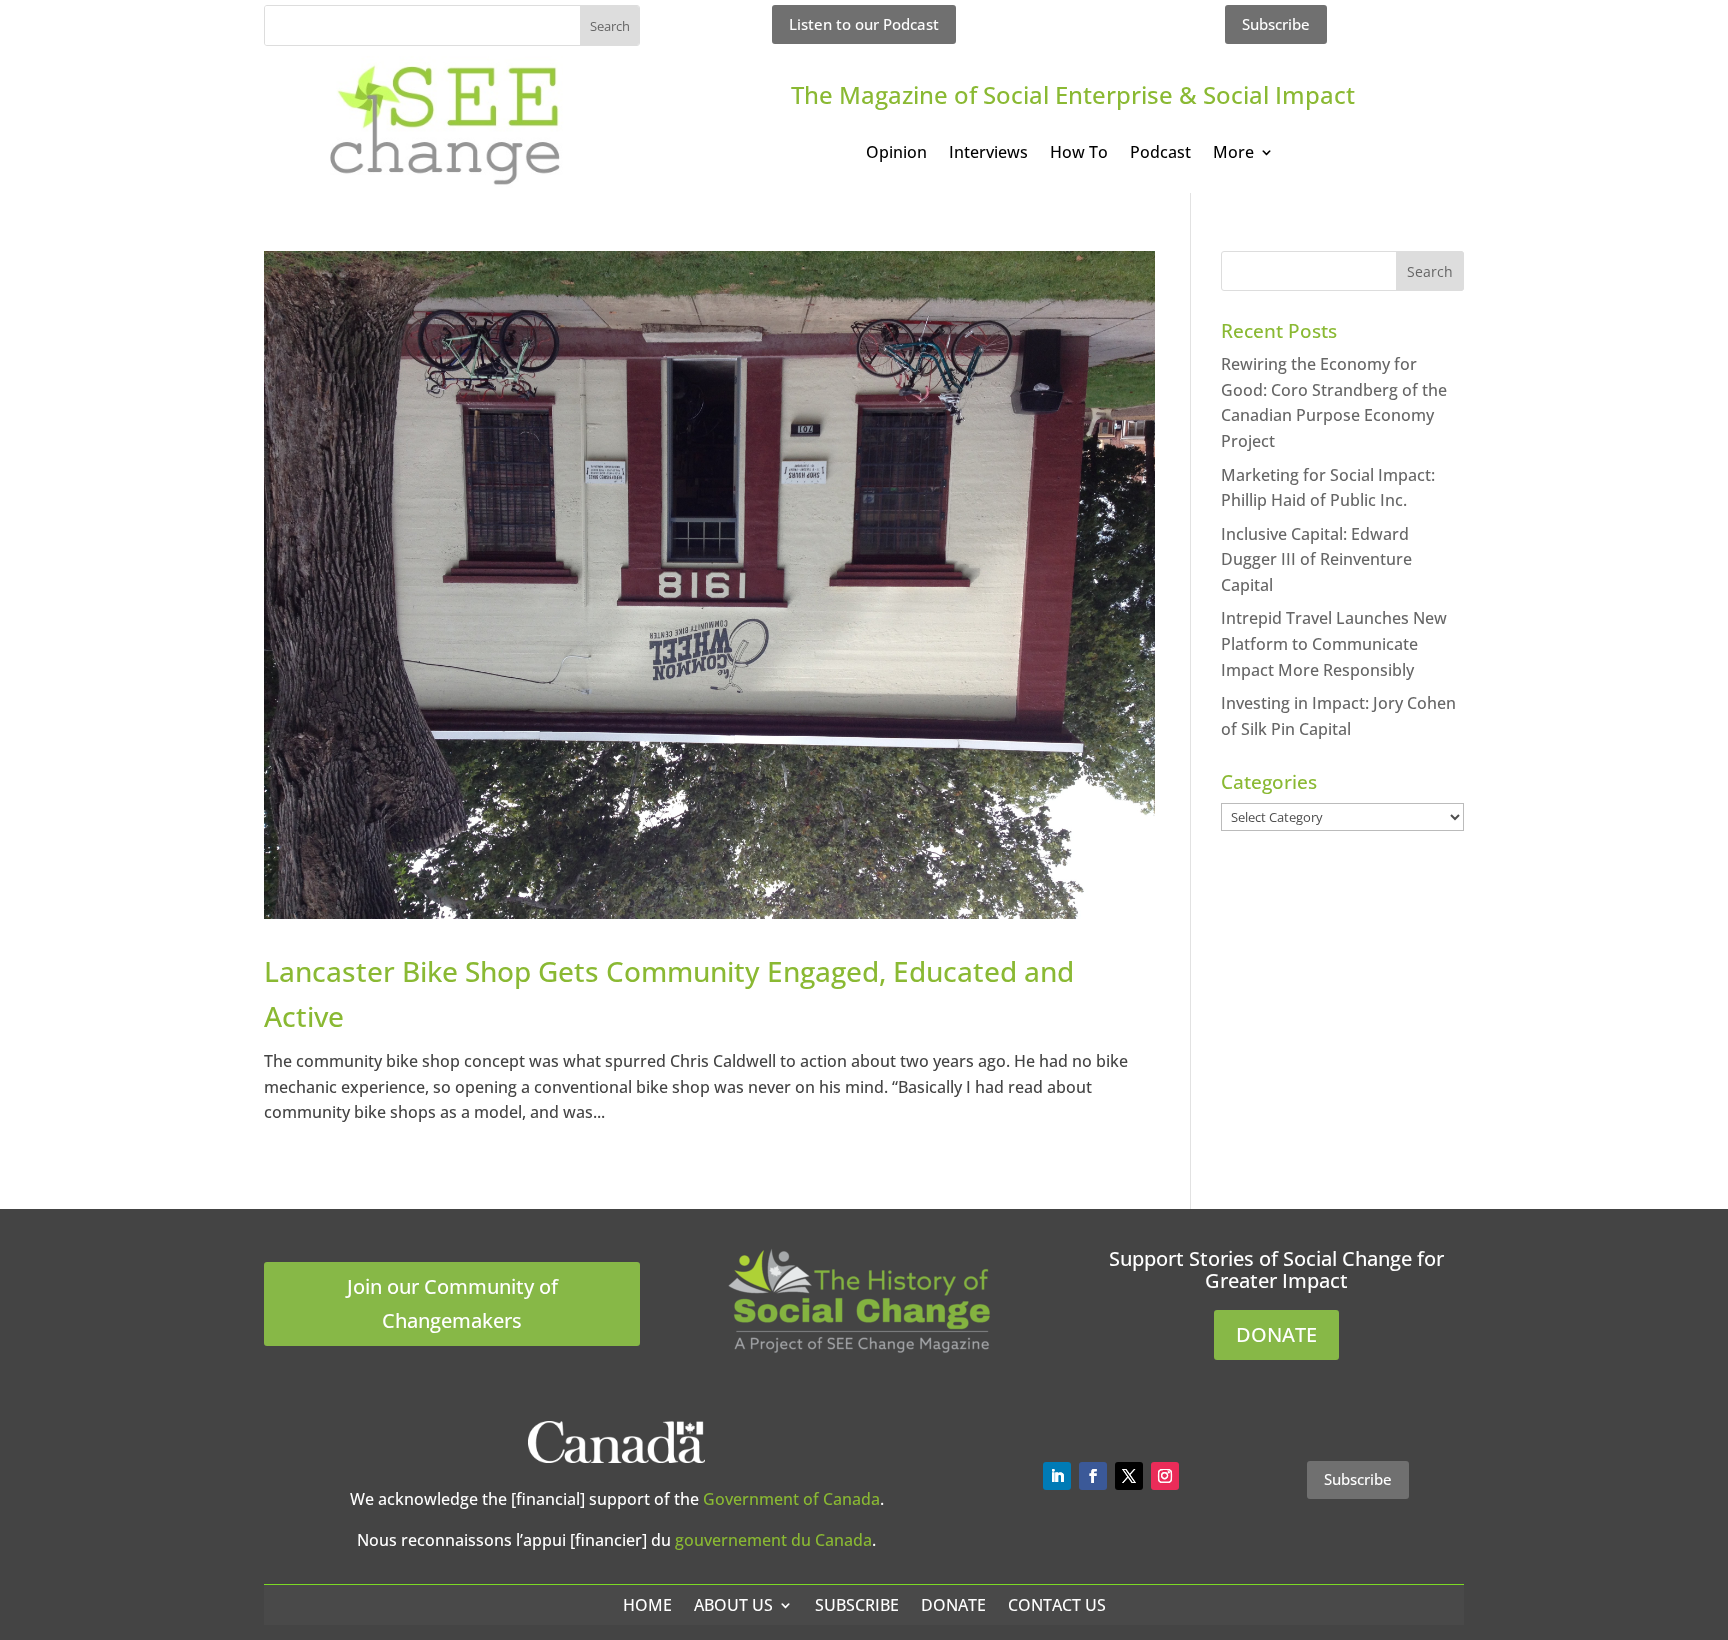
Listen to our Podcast (864, 24)
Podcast (1160, 154)
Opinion (896, 154)
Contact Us (1057, 1605)
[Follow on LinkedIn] (1057, 1476)
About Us (733, 1605)
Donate (953, 1605)
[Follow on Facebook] (1093, 1476)
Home (647, 1605)
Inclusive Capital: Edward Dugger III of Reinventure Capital (1316, 559)
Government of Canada (791, 1499)
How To (1079, 154)
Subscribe (1276, 24)
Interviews (988, 154)
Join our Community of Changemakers (452, 1303)
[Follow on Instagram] (1165, 1476)
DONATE (1276, 1334)
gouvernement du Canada (773, 1540)
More (1233, 154)
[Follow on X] (1129, 1476)
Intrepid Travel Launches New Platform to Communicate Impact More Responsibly (1334, 643)
